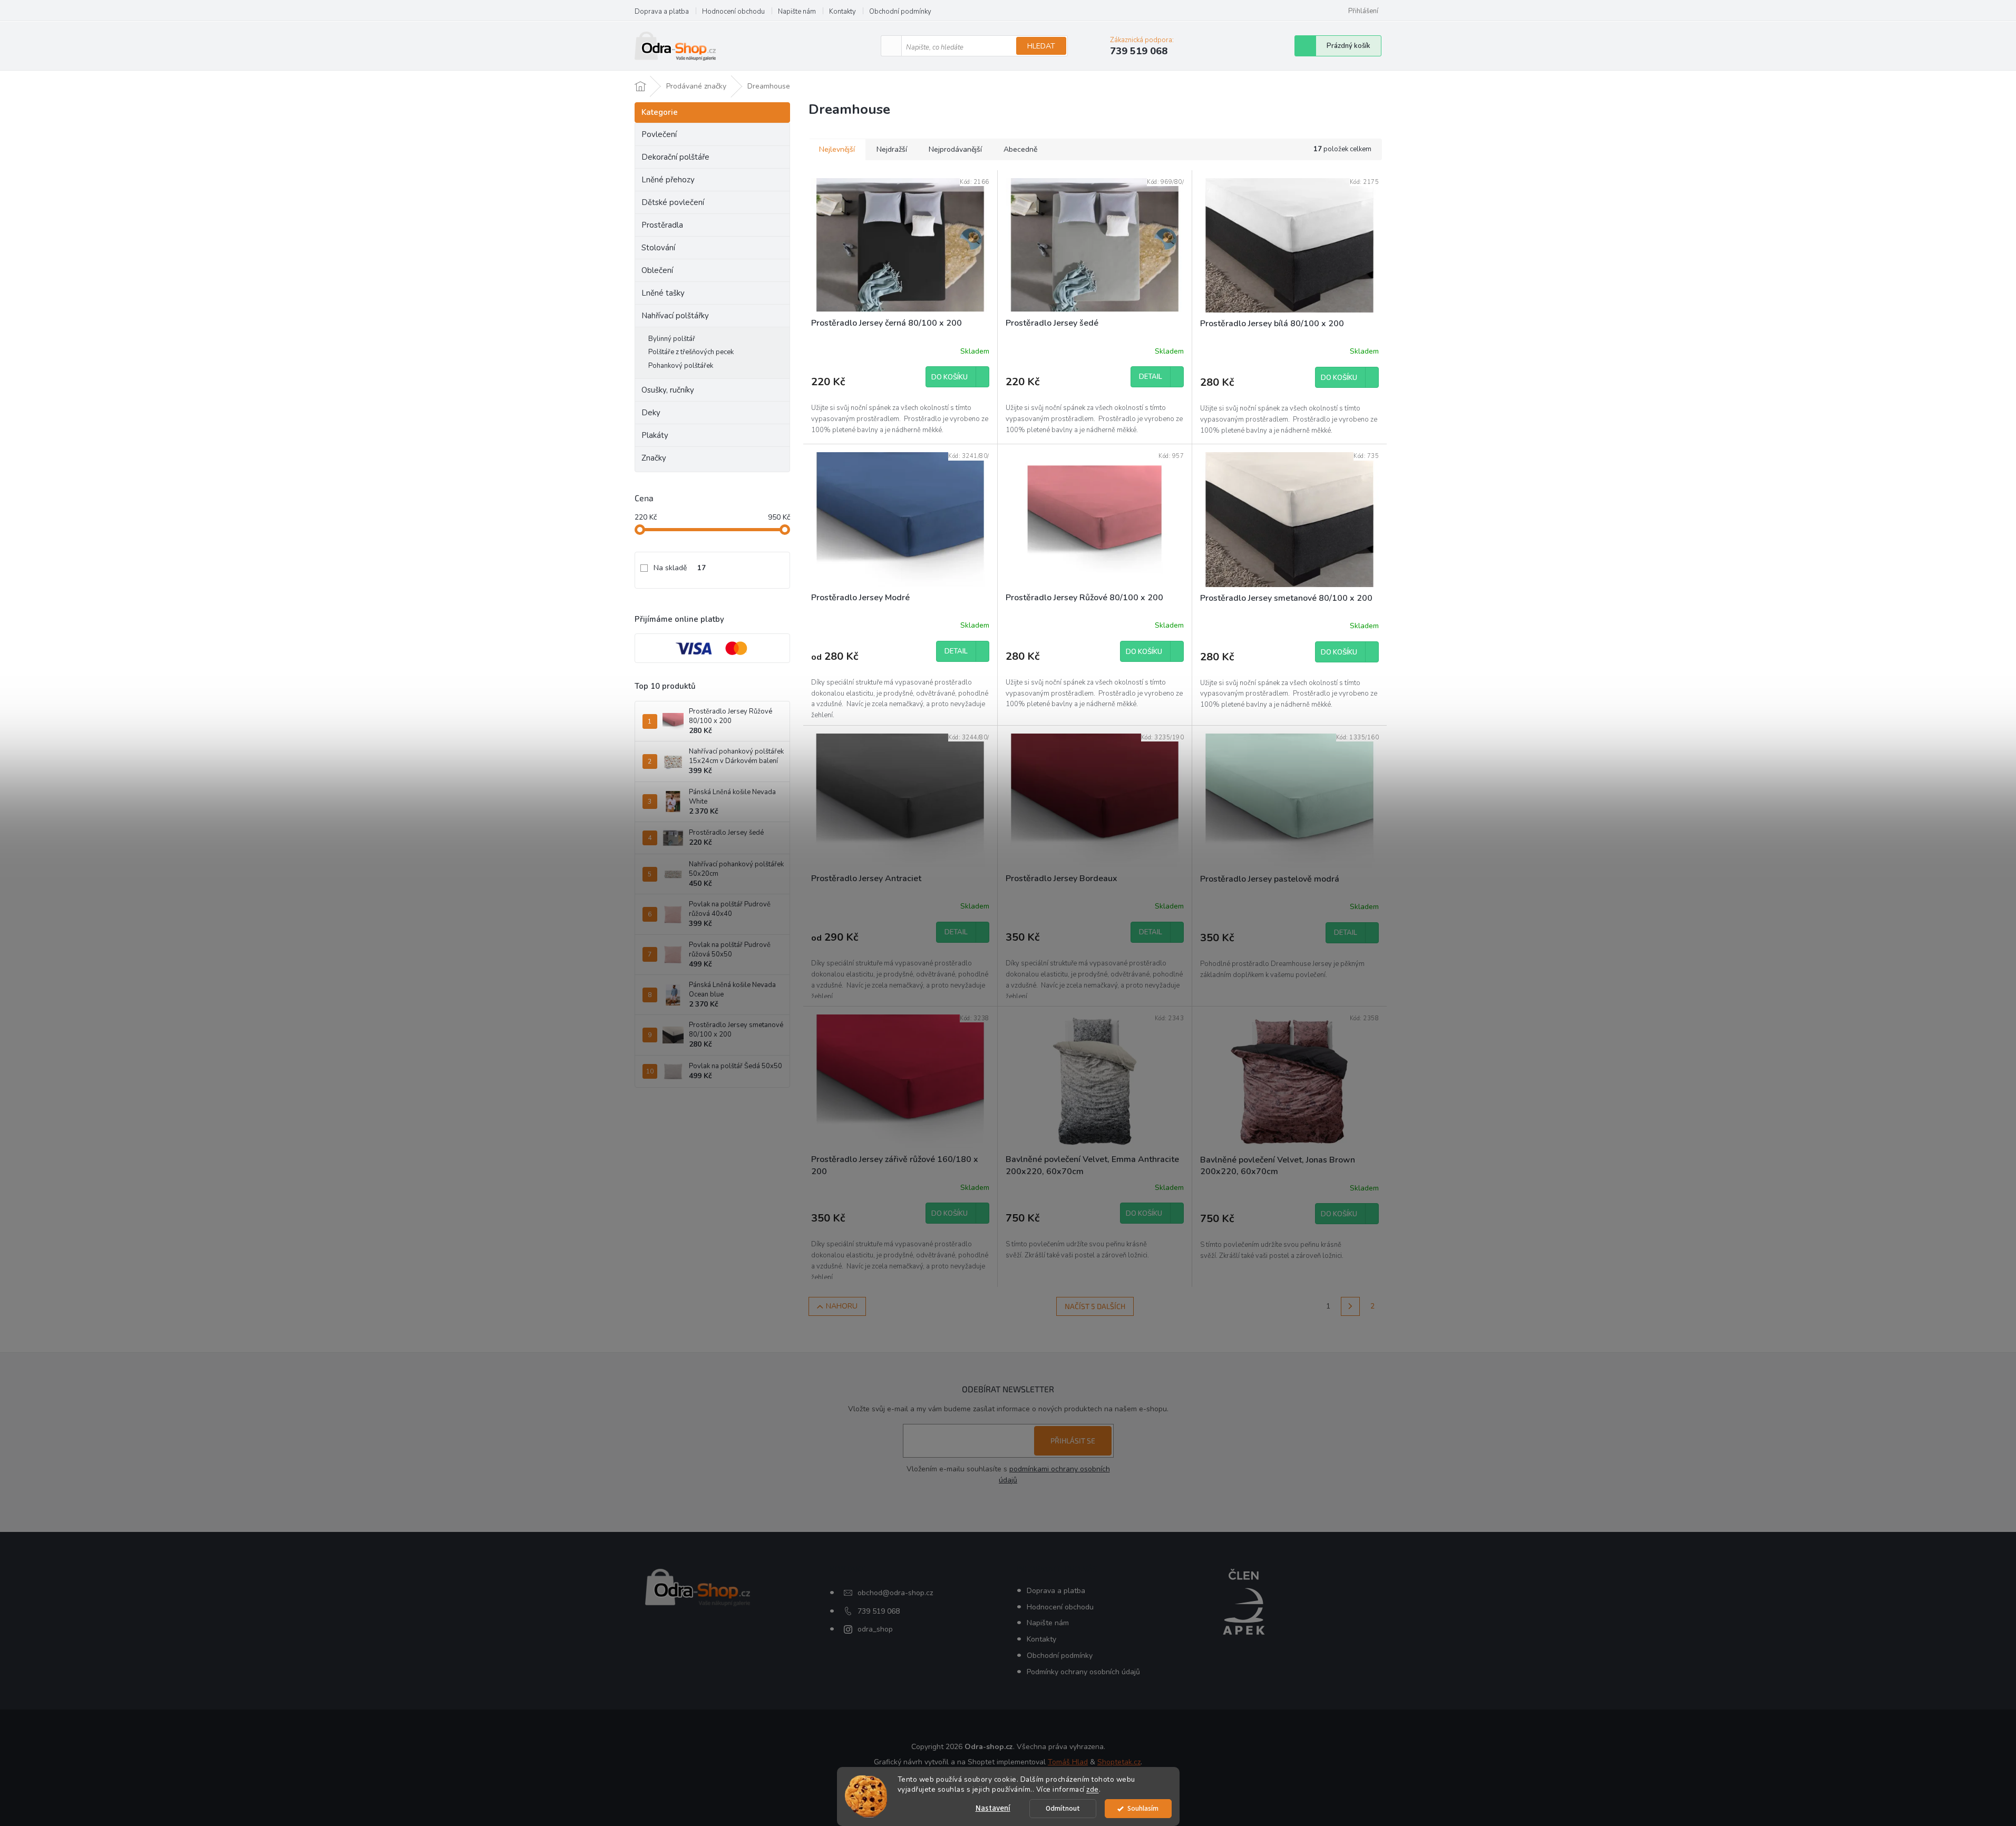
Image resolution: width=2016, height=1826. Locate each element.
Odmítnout (1063, 1808)
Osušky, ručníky (668, 390)
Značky (654, 458)
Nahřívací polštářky (675, 316)
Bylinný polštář (672, 339)
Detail (1151, 377)
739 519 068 (879, 1611)
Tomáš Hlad (1068, 1762)
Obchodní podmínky (900, 12)
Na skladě (680, 568)
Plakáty (655, 435)
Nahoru (842, 1306)
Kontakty (843, 12)
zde (1093, 1789)
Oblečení (657, 270)
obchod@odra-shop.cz (895, 1593)
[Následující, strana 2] (1350, 1306)
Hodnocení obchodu (733, 12)
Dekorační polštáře (675, 157)
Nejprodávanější (955, 149)
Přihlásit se (1073, 1441)
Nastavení (993, 1808)
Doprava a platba (662, 12)
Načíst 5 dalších (1095, 1306)
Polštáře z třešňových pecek (691, 352)
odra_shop (875, 1629)
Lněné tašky (663, 293)
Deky (651, 413)
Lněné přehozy (668, 180)
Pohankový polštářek (681, 366)
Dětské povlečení (673, 202)
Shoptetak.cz (1119, 1762)
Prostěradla (662, 225)
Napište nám (797, 12)
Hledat (1041, 46)
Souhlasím (1143, 1808)
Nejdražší (892, 149)
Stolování (658, 248)
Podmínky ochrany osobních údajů (1083, 1672)
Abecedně (1020, 149)
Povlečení (659, 134)
